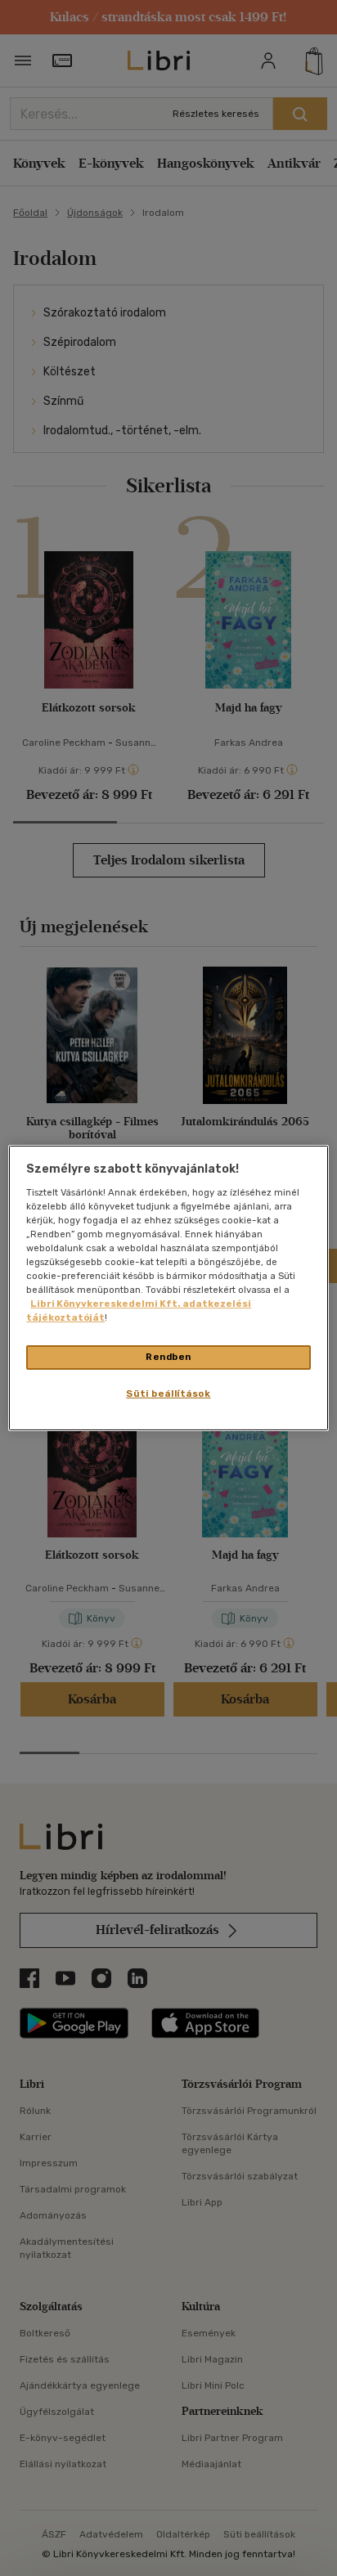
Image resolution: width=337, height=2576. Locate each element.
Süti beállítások (168, 1393)
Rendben (168, 1357)
